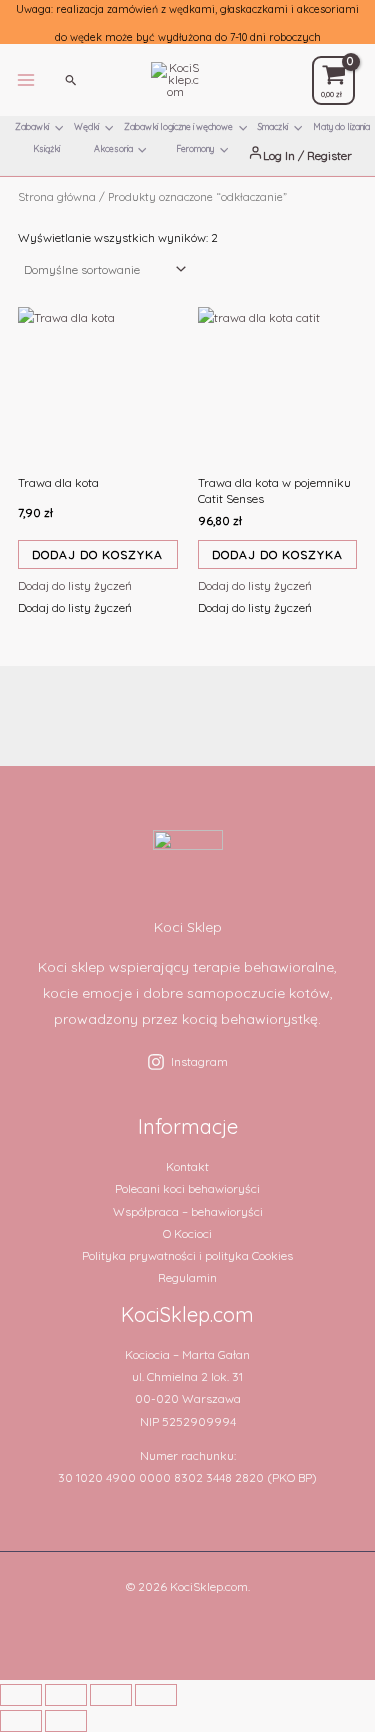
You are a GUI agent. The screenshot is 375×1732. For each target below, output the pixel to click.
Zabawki (32, 126)
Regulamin (187, 1277)
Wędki (86, 126)
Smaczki (273, 126)
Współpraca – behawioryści (188, 1211)
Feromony (195, 148)
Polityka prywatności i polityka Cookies (187, 1255)
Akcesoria (113, 148)
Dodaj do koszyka (97, 554)
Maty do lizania (341, 126)
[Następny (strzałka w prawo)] (66, 1721)
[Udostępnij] (111, 1695)
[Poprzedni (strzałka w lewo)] (21, 1721)
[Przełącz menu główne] (26, 79)
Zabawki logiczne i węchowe (178, 126)
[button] (71, 80)
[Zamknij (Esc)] (156, 1695)
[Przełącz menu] (59, 132)
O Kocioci (187, 1233)
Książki (46, 148)
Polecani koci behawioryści (187, 1188)
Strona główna (57, 196)
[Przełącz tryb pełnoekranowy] (66, 1695)
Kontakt (187, 1166)
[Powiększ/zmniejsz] (21, 1695)
